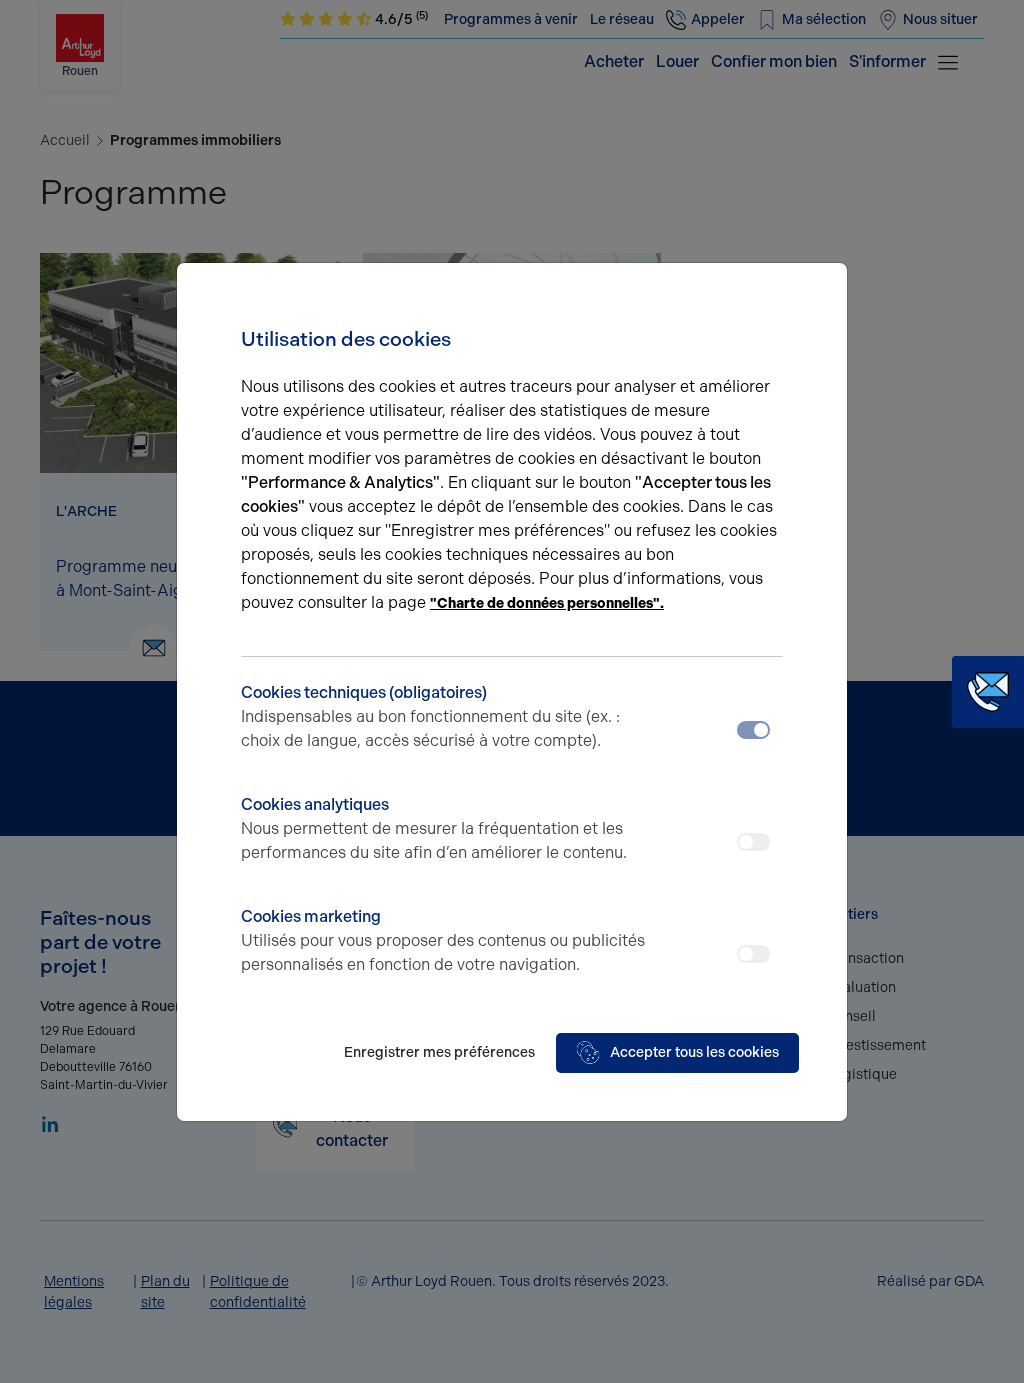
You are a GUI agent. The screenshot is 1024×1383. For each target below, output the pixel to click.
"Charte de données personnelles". (547, 603)
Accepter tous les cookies (694, 1052)
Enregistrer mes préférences (439, 1052)
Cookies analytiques (434, 828)
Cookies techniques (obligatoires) (430, 716)
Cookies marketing (443, 940)
